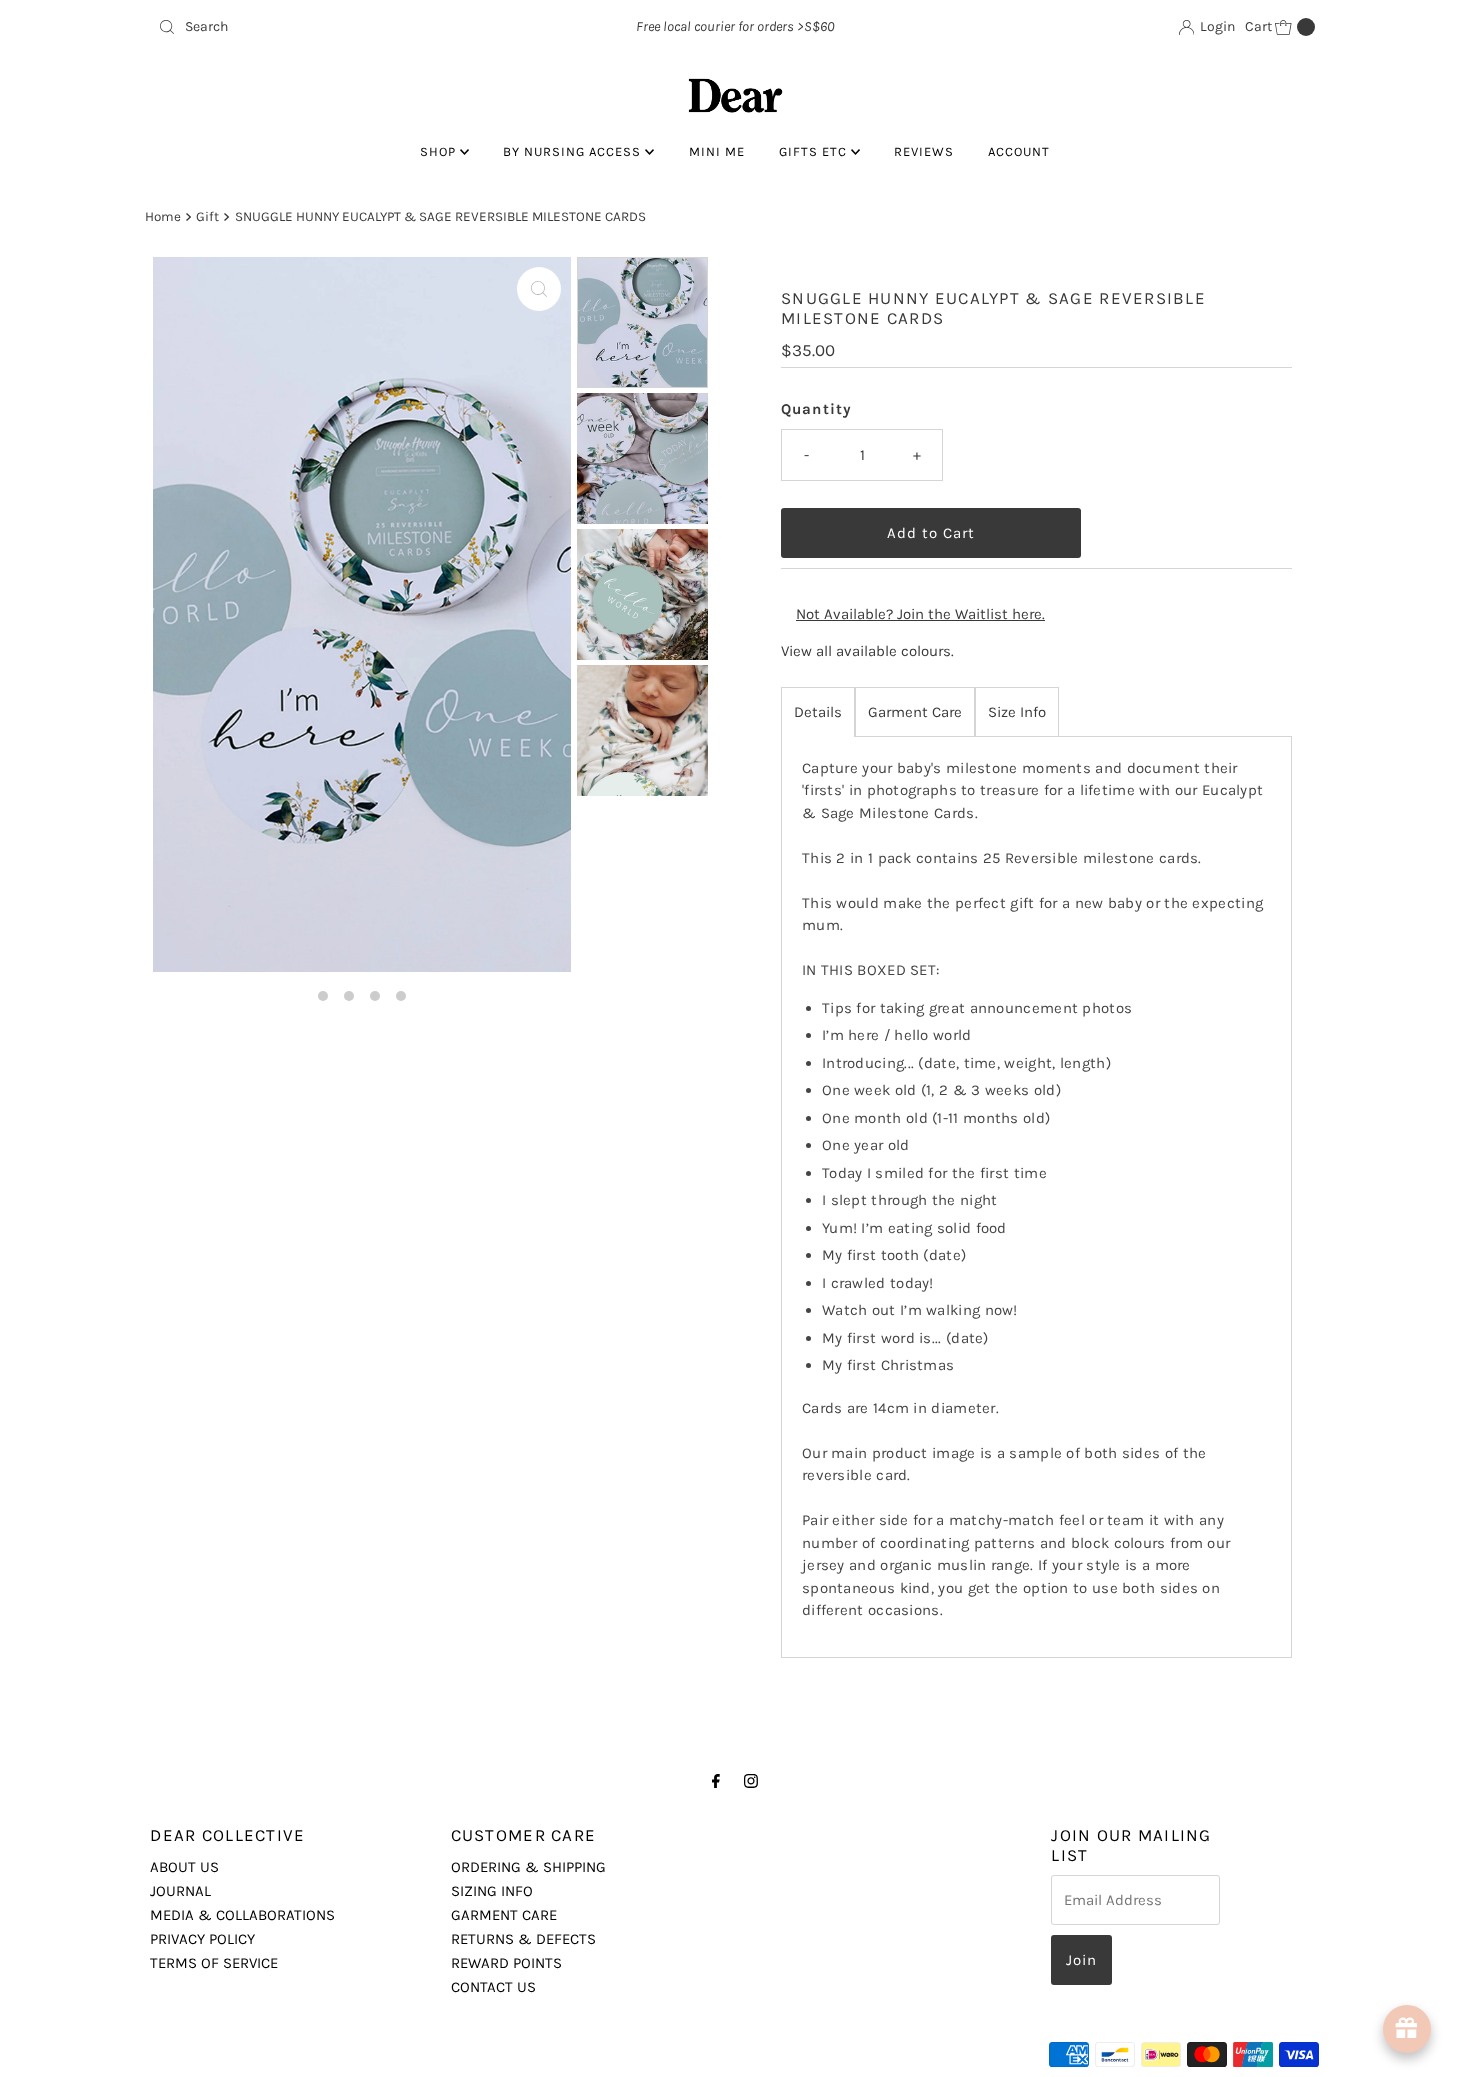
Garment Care (915, 712)
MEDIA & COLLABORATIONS (242, 1915)
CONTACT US (493, 1987)
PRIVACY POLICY (202, 1939)
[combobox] (339, 27)
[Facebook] (716, 1781)
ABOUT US (184, 1867)
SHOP (440, 151)
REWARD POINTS (506, 1963)
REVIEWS (924, 151)
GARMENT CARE (504, 1915)
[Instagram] (751, 1781)
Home (163, 216)
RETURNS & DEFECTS (523, 1939)
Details (818, 712)
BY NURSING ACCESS (574, 151)
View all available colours (866, 651)
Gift (207, 216)
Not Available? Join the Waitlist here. (920, 614)
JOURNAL (180, 1891)
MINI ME (717, 151)
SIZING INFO (492, 1891)
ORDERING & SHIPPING (528, 1867)
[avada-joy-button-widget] (1407, 2029)
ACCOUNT (1019, 151)
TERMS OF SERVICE (214, 1963)
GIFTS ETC (815, 151)
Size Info (1017, 712)
